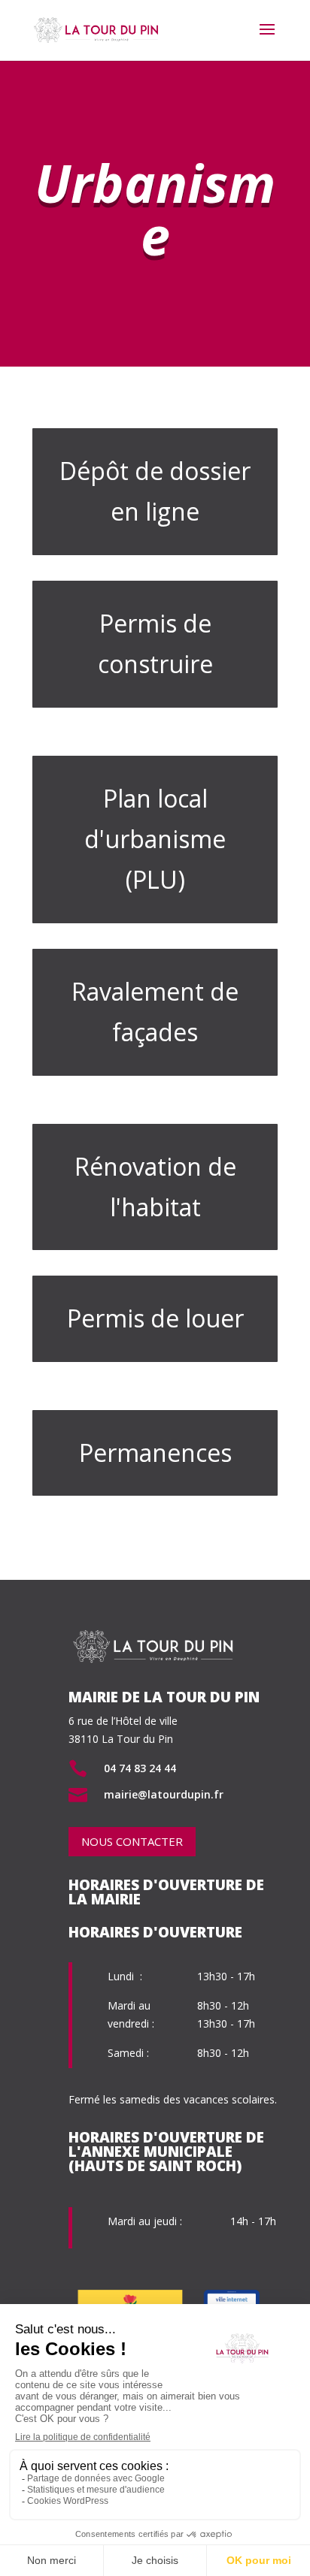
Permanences (155, 1453)
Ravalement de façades (155, 1012)
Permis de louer (155, 1318)
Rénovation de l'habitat (155, 1187)
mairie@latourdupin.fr (164, 1794)
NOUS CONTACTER (132, 1841)
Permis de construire (155, 643)
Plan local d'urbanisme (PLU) (155, 839)
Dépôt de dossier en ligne (155, 491)
